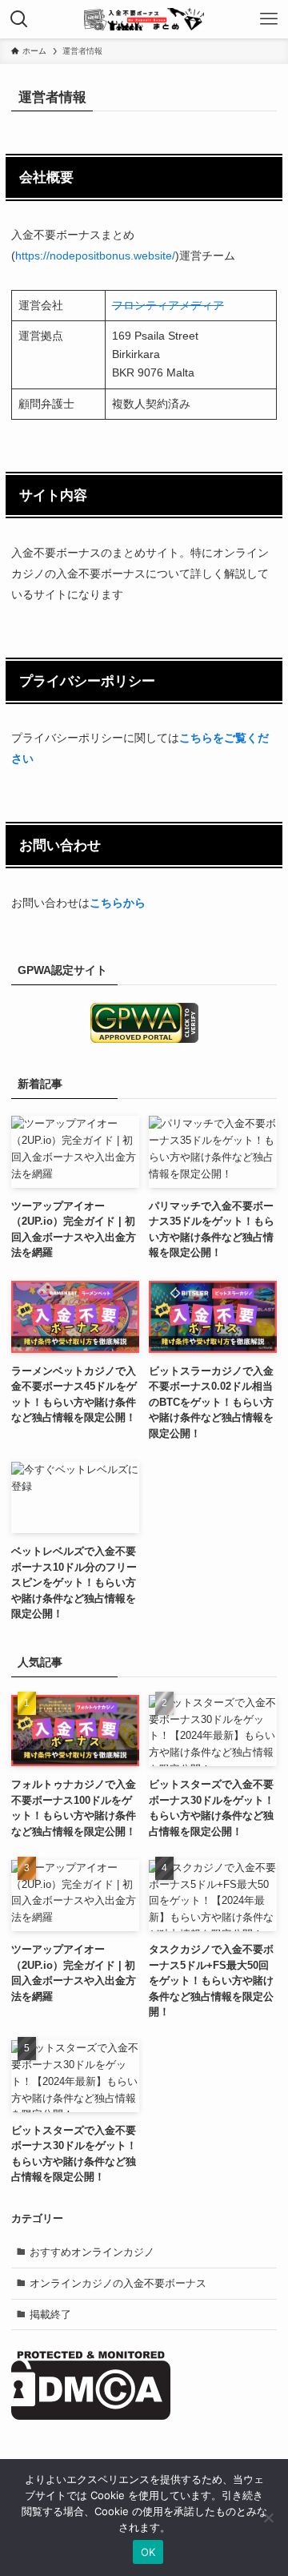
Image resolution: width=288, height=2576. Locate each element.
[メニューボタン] (269, 19)
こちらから (118, 903)
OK (148, 2552)
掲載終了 (50, 2314)
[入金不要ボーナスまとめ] (144, 19)
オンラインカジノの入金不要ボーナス (118, 2283)
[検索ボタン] (19, 19)
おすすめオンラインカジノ (92, 2252)
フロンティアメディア (168, 305)
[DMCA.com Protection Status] (91, 2416)
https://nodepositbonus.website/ (95, 256)
